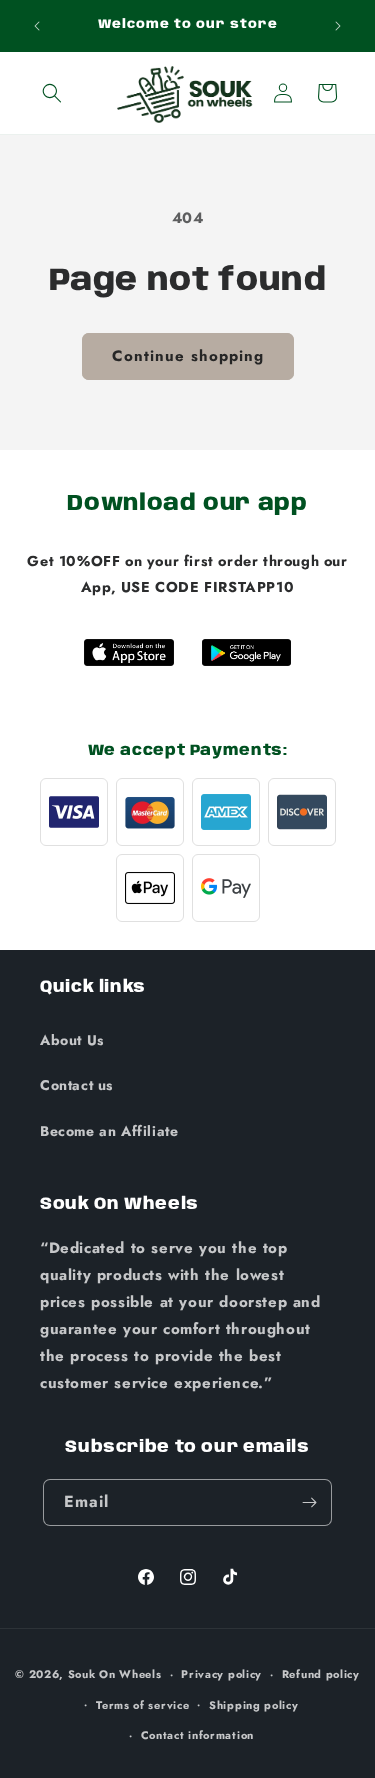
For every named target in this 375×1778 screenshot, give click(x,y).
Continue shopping (188, 356)
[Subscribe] (309, 1502)
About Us (72, 1040)
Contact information (197, 1735)
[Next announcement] (338, 26)
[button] (52, 93)
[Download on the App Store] (129, 652)
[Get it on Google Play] (247, 652)
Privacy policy (221, 1674)
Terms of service (142, 1705)
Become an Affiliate (109, 1131)
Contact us (76, 1085)
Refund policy (321, 1674)
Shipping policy (254, 1705)
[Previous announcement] (37, 26)
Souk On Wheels (115, 1674)
